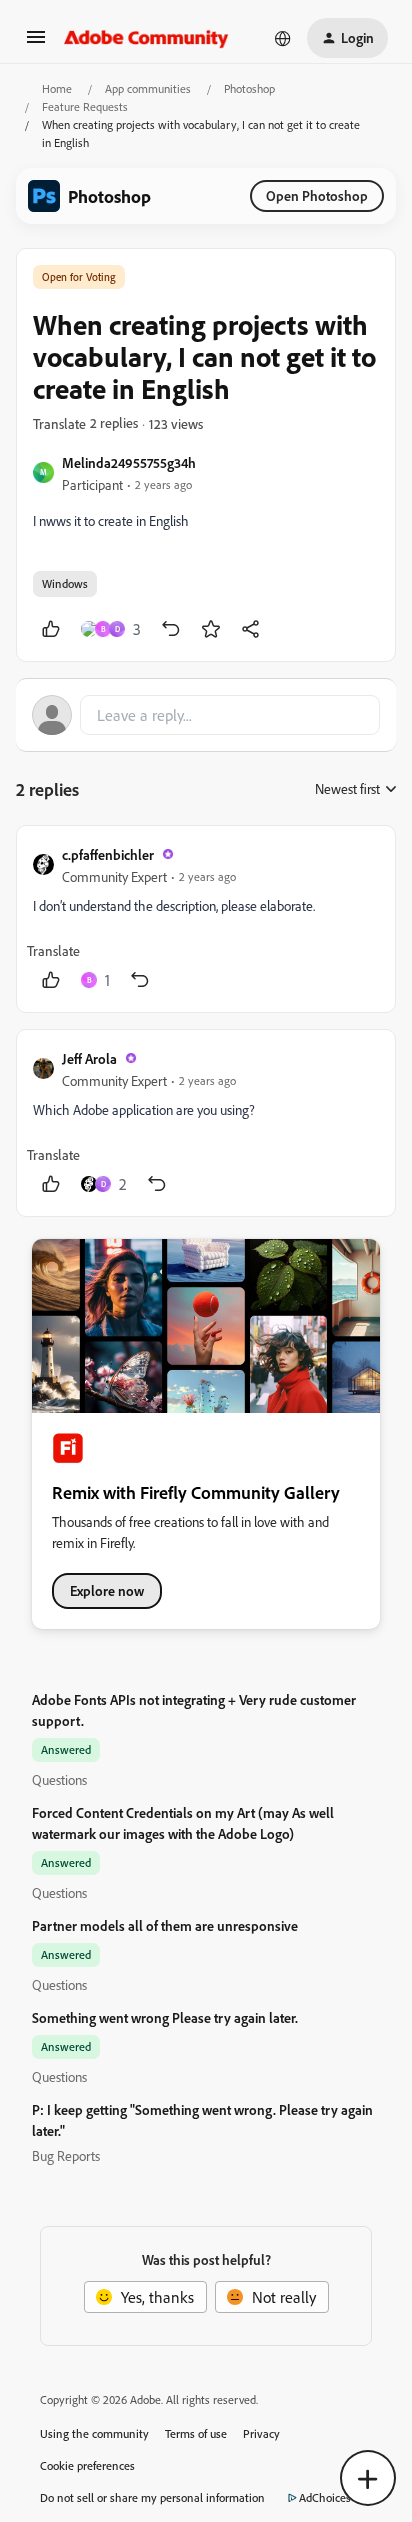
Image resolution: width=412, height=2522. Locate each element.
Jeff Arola (89, 1058)
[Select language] (283, 38)
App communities (148, 88)
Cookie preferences (87, 2465)
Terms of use (196, 2433)
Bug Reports (66, 2155)
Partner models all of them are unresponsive (165, 1925)
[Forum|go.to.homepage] (146, 38)
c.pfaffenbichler (108, 854)
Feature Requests (85, 106)
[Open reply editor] (206, 715)
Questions (59, 1779)
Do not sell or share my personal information (152, 2497)
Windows (65, 583)
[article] (206, 919)
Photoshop (249, 88)
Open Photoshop (317, 195)
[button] (36, 43)
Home (57, 88)
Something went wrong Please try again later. (165, 2017)
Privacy (261, 2433)
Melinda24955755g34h (129, 462)
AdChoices (325, 2497)
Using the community (94, 2433)
